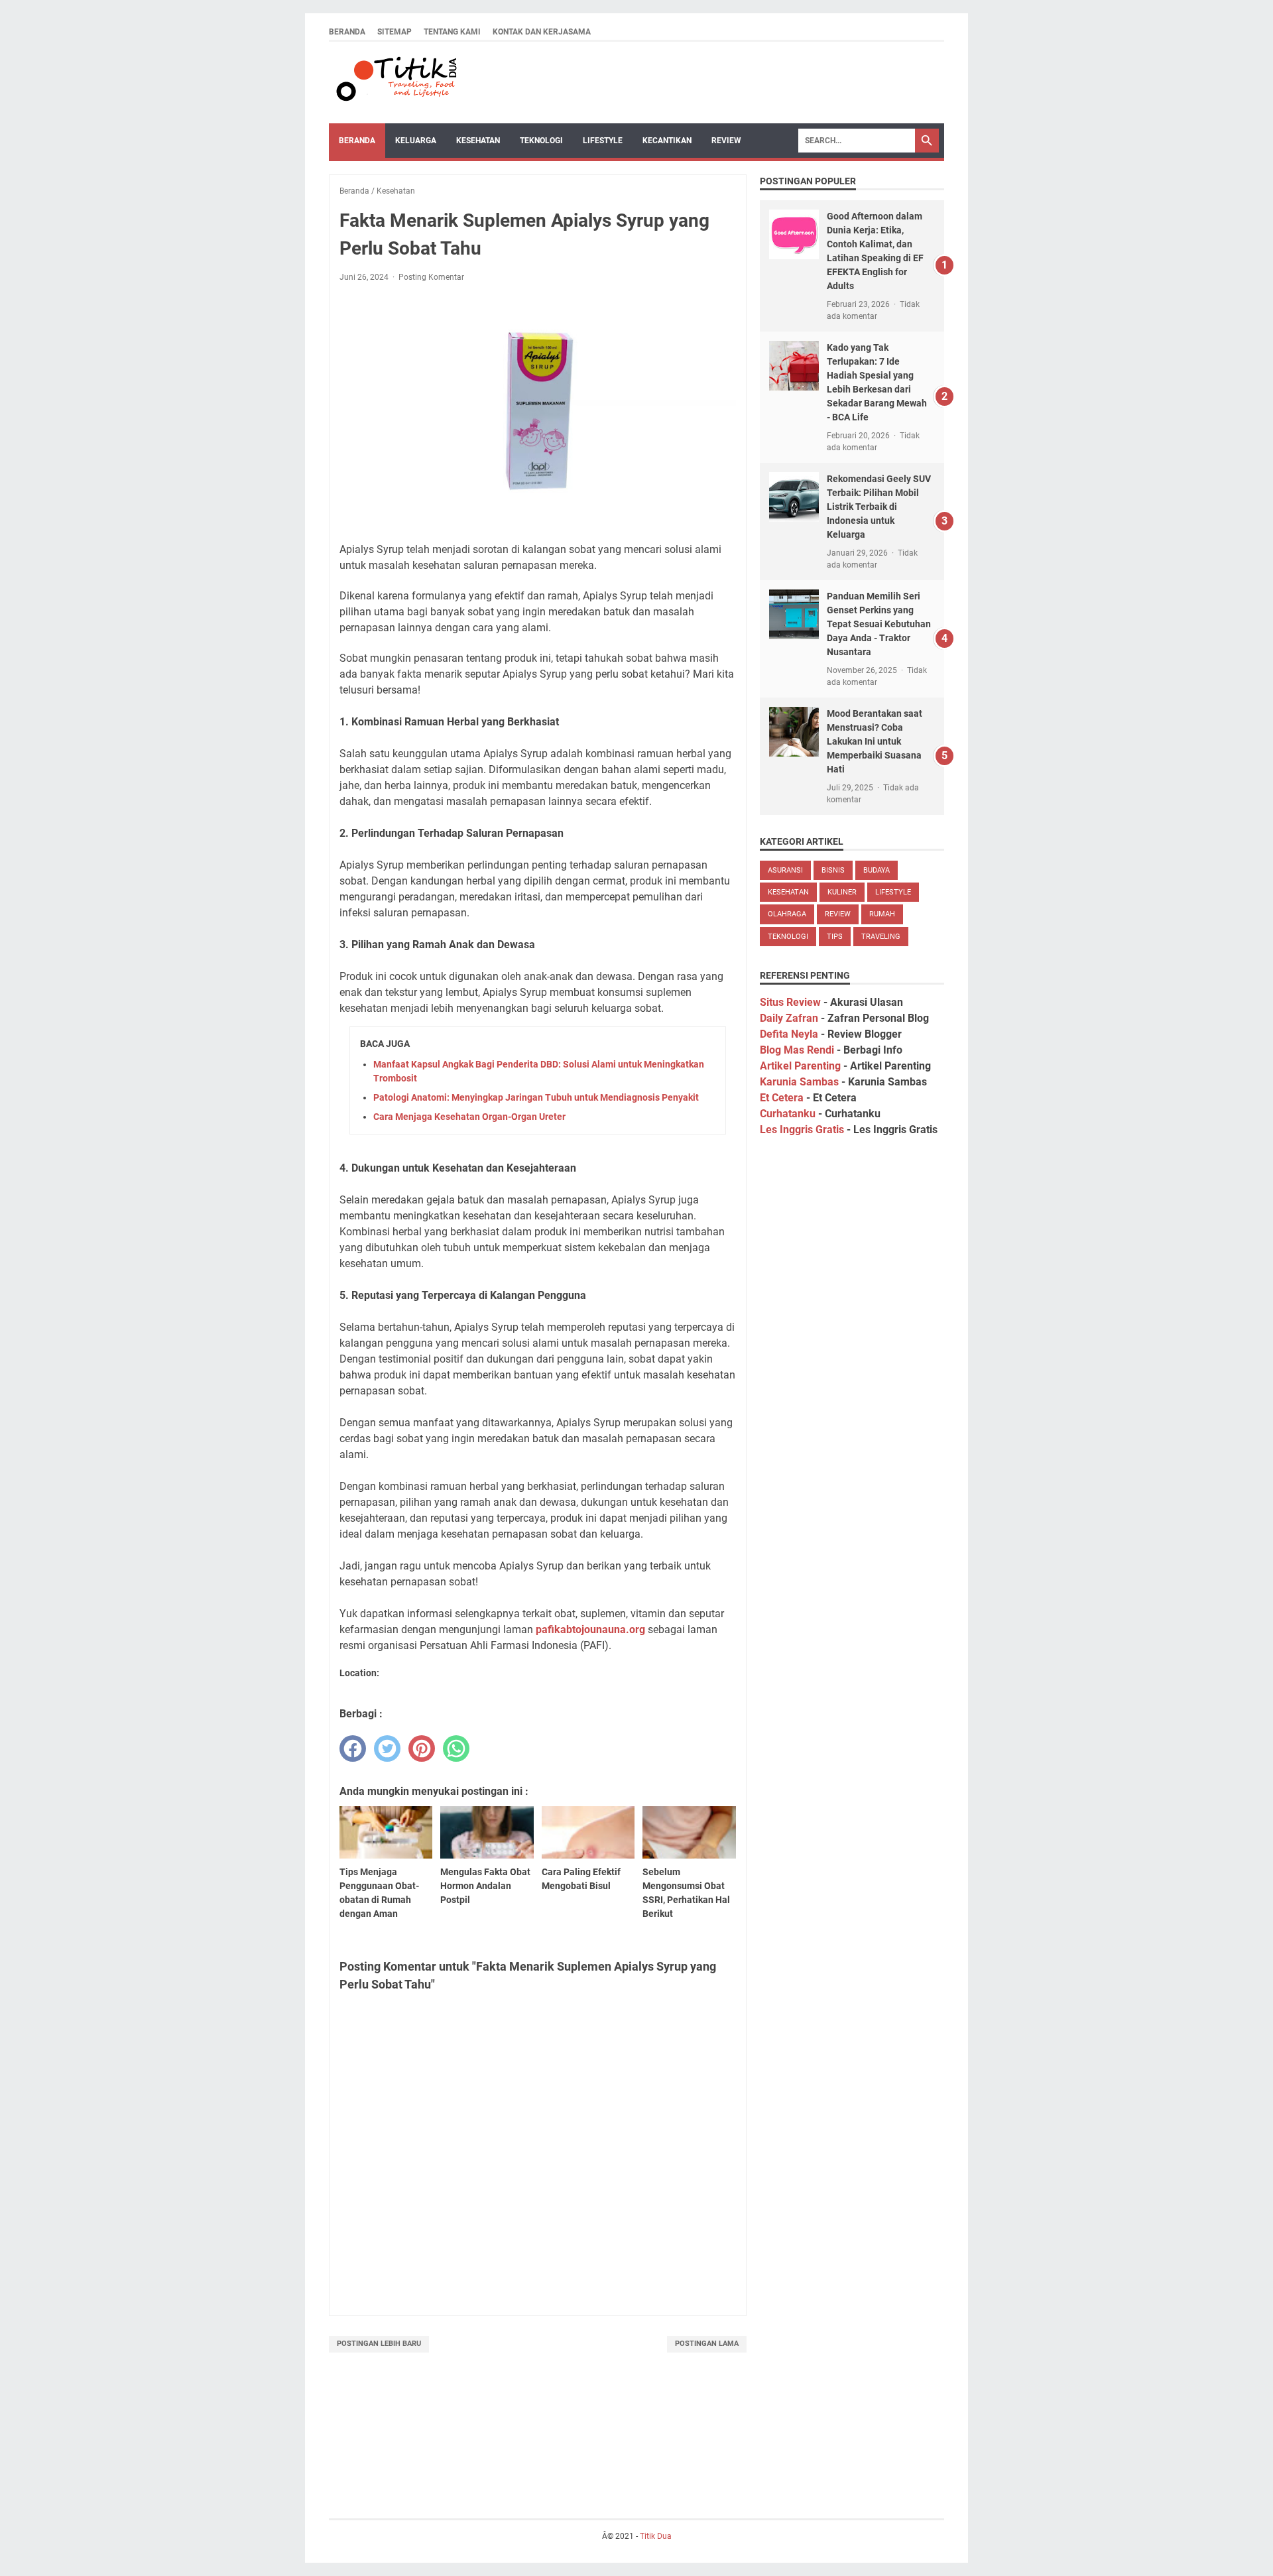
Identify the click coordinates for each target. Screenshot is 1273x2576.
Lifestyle (603, 141)
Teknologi (541, 141)
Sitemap (394, 32)
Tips (835, 937)
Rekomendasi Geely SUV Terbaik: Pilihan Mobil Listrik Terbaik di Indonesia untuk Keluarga (879, 507)
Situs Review (790, 1002)
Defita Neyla (789, 1034)
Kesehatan (478, 141)
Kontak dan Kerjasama (542, 32)
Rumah (882, 914)
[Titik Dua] (395, 83)
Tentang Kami (452, 32)
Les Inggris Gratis (802, 1130)
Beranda (347, 32)
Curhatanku (788, 1114)
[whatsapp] (456, 1748)
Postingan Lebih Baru (379, 2344)
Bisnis (833, 870)
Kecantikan (667, 141)
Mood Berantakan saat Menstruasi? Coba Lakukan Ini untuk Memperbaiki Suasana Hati (875, 741)
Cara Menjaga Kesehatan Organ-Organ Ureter (469, 1117)
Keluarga (416, 141)
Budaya (877, 870)
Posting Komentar (431, 277)
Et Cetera (782, 1098)
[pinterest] (422, 1748)
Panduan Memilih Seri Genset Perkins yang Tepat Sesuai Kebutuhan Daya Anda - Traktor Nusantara (879, 624)
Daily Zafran (789, 1018)
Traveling (881, 937)
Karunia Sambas (799, 1082)
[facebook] (353, 1748)
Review (726, 141)
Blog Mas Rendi (797, 1050)
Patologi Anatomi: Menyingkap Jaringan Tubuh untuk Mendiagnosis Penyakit (536, 1097)
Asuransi (785, 870)
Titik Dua (656, 2536)
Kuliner (842, 892)
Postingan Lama (707, 2344)
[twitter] (387, 1748)
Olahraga (787, 914)
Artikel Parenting (800, 1066)
